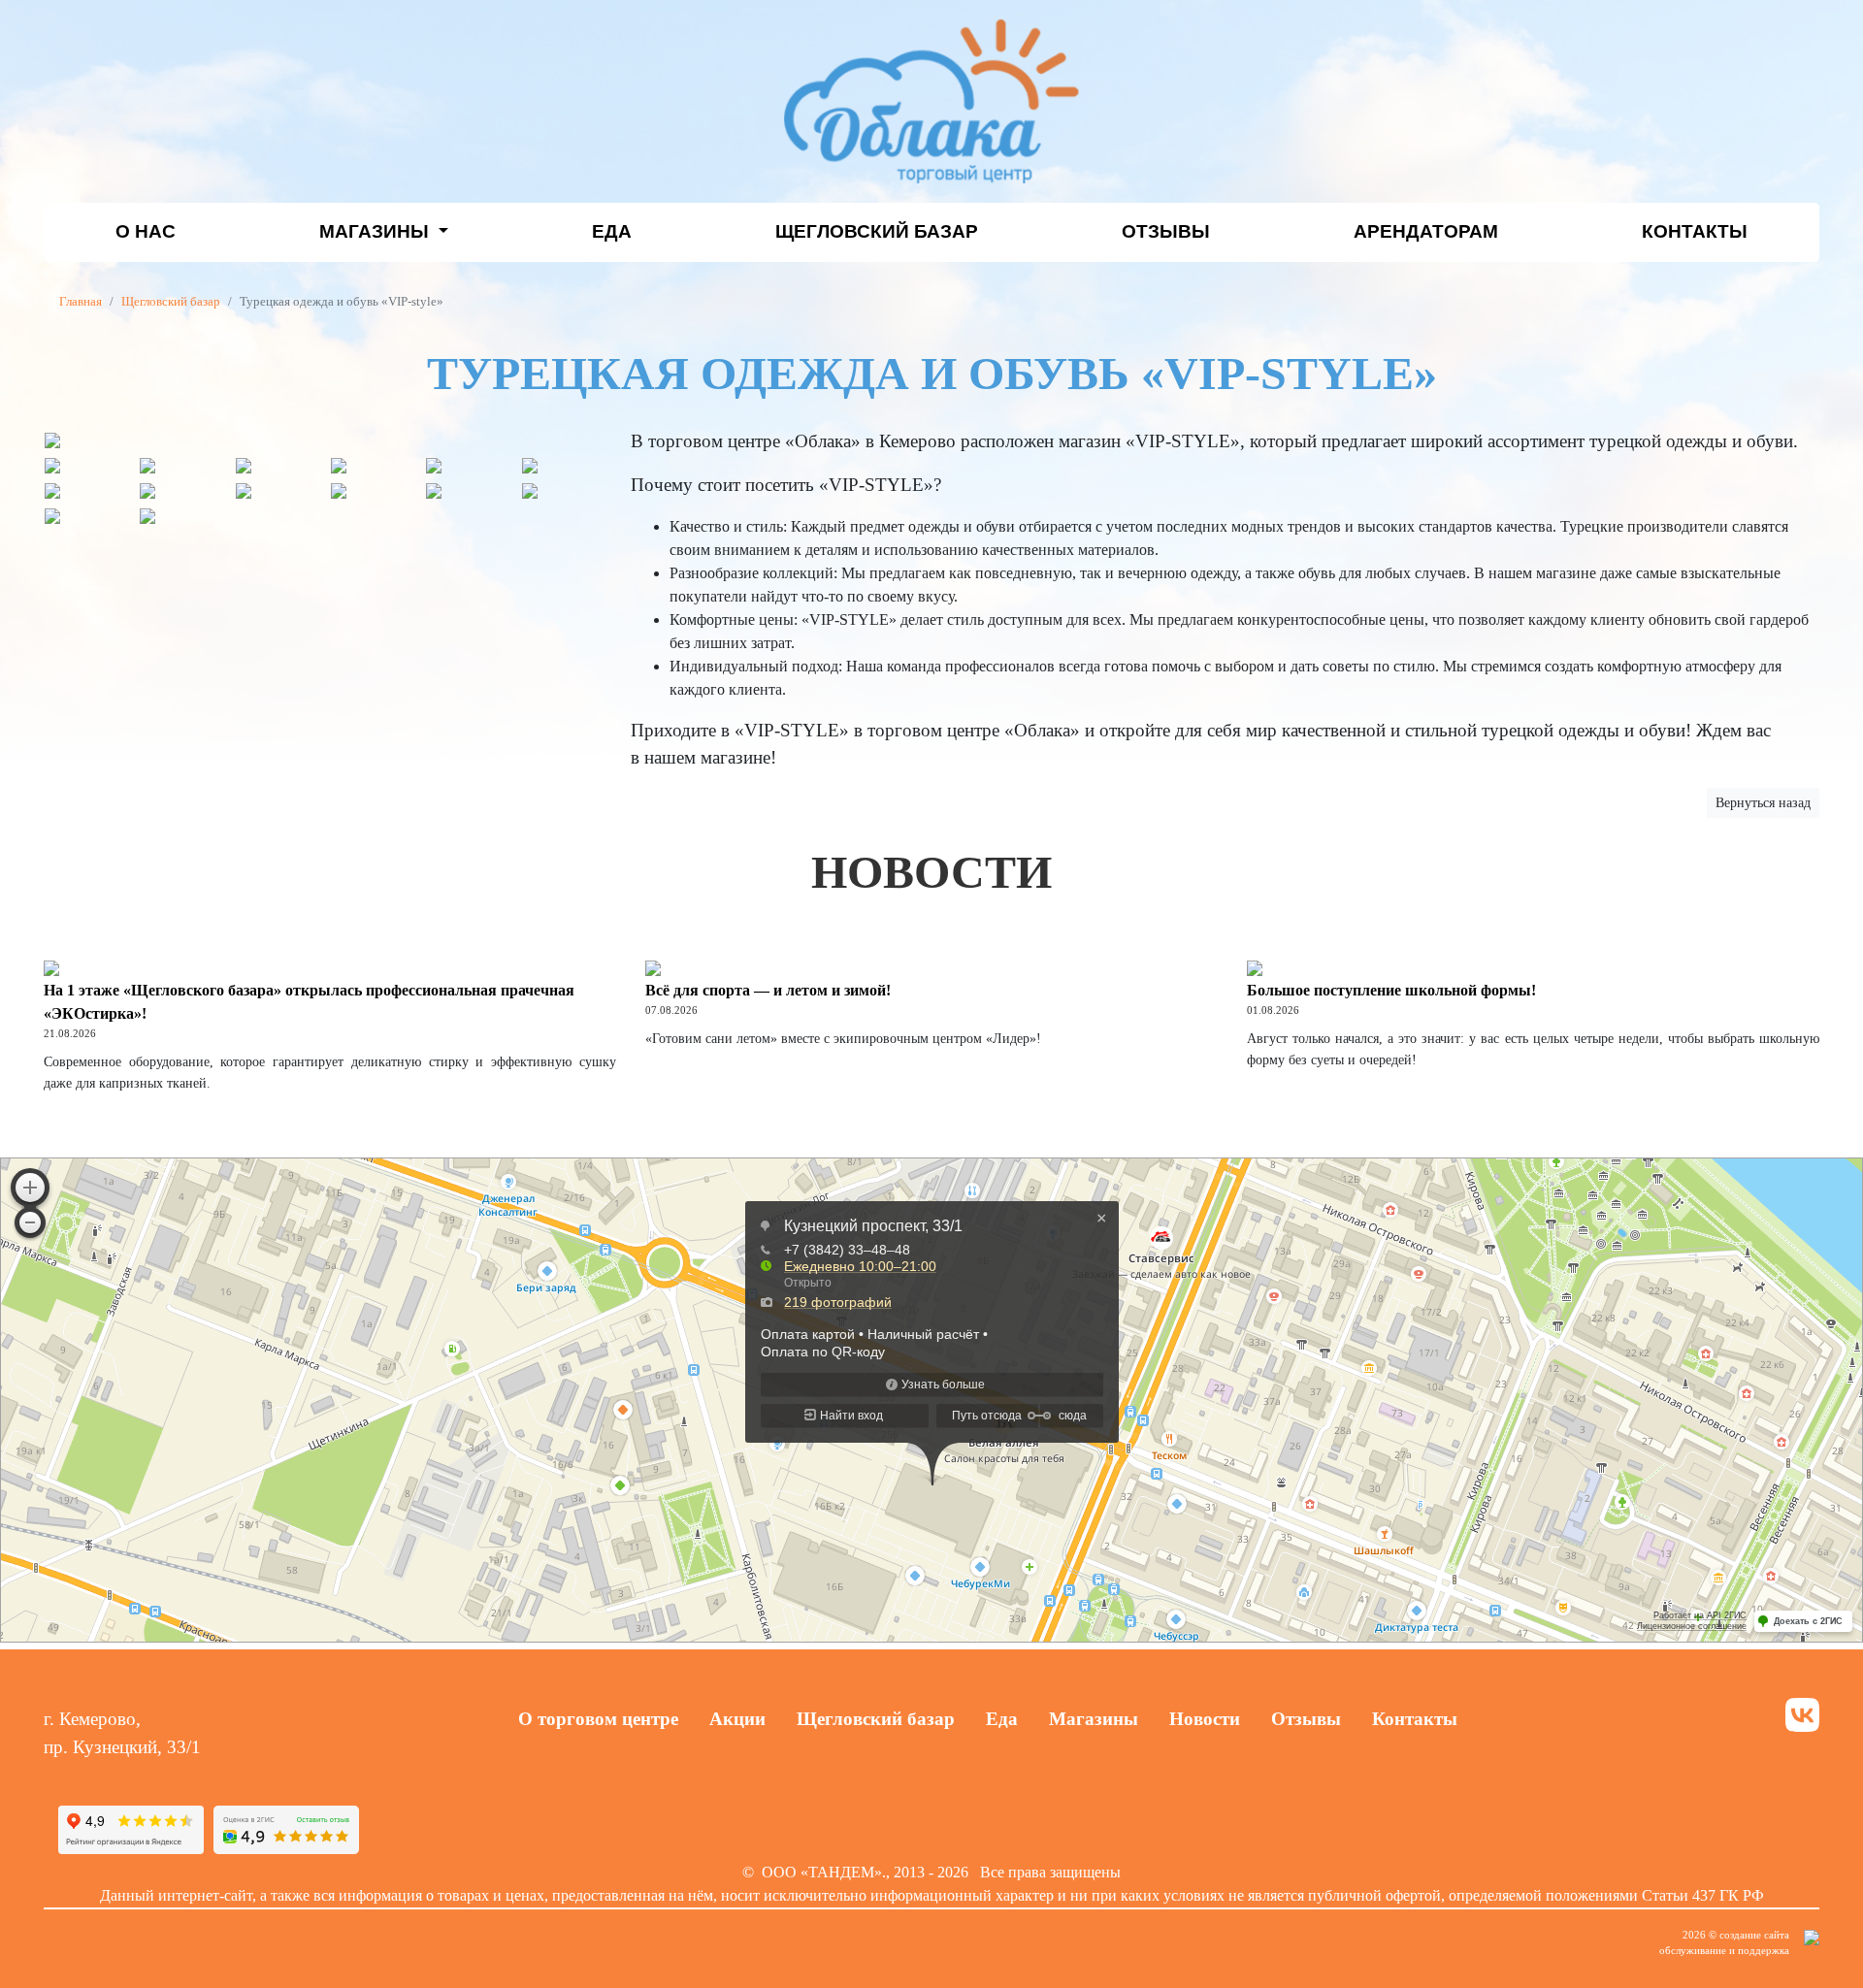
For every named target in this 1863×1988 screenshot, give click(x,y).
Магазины (376, 231)
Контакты (1695, 231)
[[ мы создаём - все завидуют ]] (1812, 1942)
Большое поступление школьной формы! (1391, 990)
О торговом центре (598, 1719)
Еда (612, 231)
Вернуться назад (1763, 803)
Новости (1205, 1719)
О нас (146, 231)
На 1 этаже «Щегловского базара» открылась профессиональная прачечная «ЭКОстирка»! (309, 1002)
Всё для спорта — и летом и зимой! (768, 990)
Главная (81, 302)
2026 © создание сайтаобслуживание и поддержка (1724, 1943)
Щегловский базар (877, 231)
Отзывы (1166, 231)
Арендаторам (1426, 231)
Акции (737, 1719)
